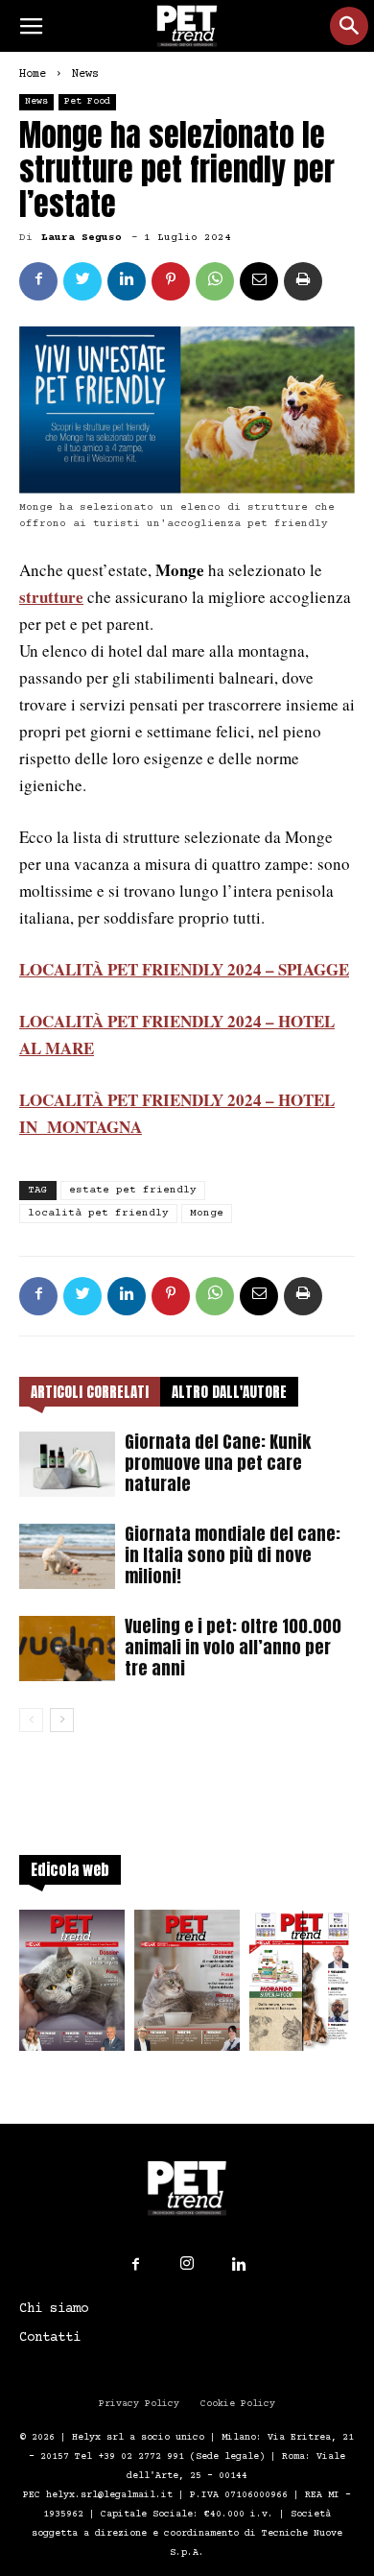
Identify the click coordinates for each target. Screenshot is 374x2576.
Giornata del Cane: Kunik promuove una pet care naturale (218, 1463)
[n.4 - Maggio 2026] (302, 1986)
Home (33, 74)
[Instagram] (187, 2264)
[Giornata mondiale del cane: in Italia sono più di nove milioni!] (67, 1557)
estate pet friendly (133, 1190)
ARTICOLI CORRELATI (90, 1392)
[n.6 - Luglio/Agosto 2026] (72, 1986)
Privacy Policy (139, 2404)
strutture (51, 597)
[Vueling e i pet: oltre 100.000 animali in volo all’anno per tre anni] (67, 1649)
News (85, 74)
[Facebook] (135, 2265)
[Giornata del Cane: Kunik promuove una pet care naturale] (67, 1465)
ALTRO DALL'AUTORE (229, 1392)
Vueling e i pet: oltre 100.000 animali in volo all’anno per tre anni (233, 1647)
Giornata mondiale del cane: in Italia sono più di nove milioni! (233, 1555)
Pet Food (87, 101)
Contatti (50, 2338)
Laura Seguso (82, 238)
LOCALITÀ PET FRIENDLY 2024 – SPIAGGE (184, 969)
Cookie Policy (238, 2404)
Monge (207, 1213)
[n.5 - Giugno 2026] (187, 1986)
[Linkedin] (239, 2265)
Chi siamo (54, 2309)
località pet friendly (98, 1213)
